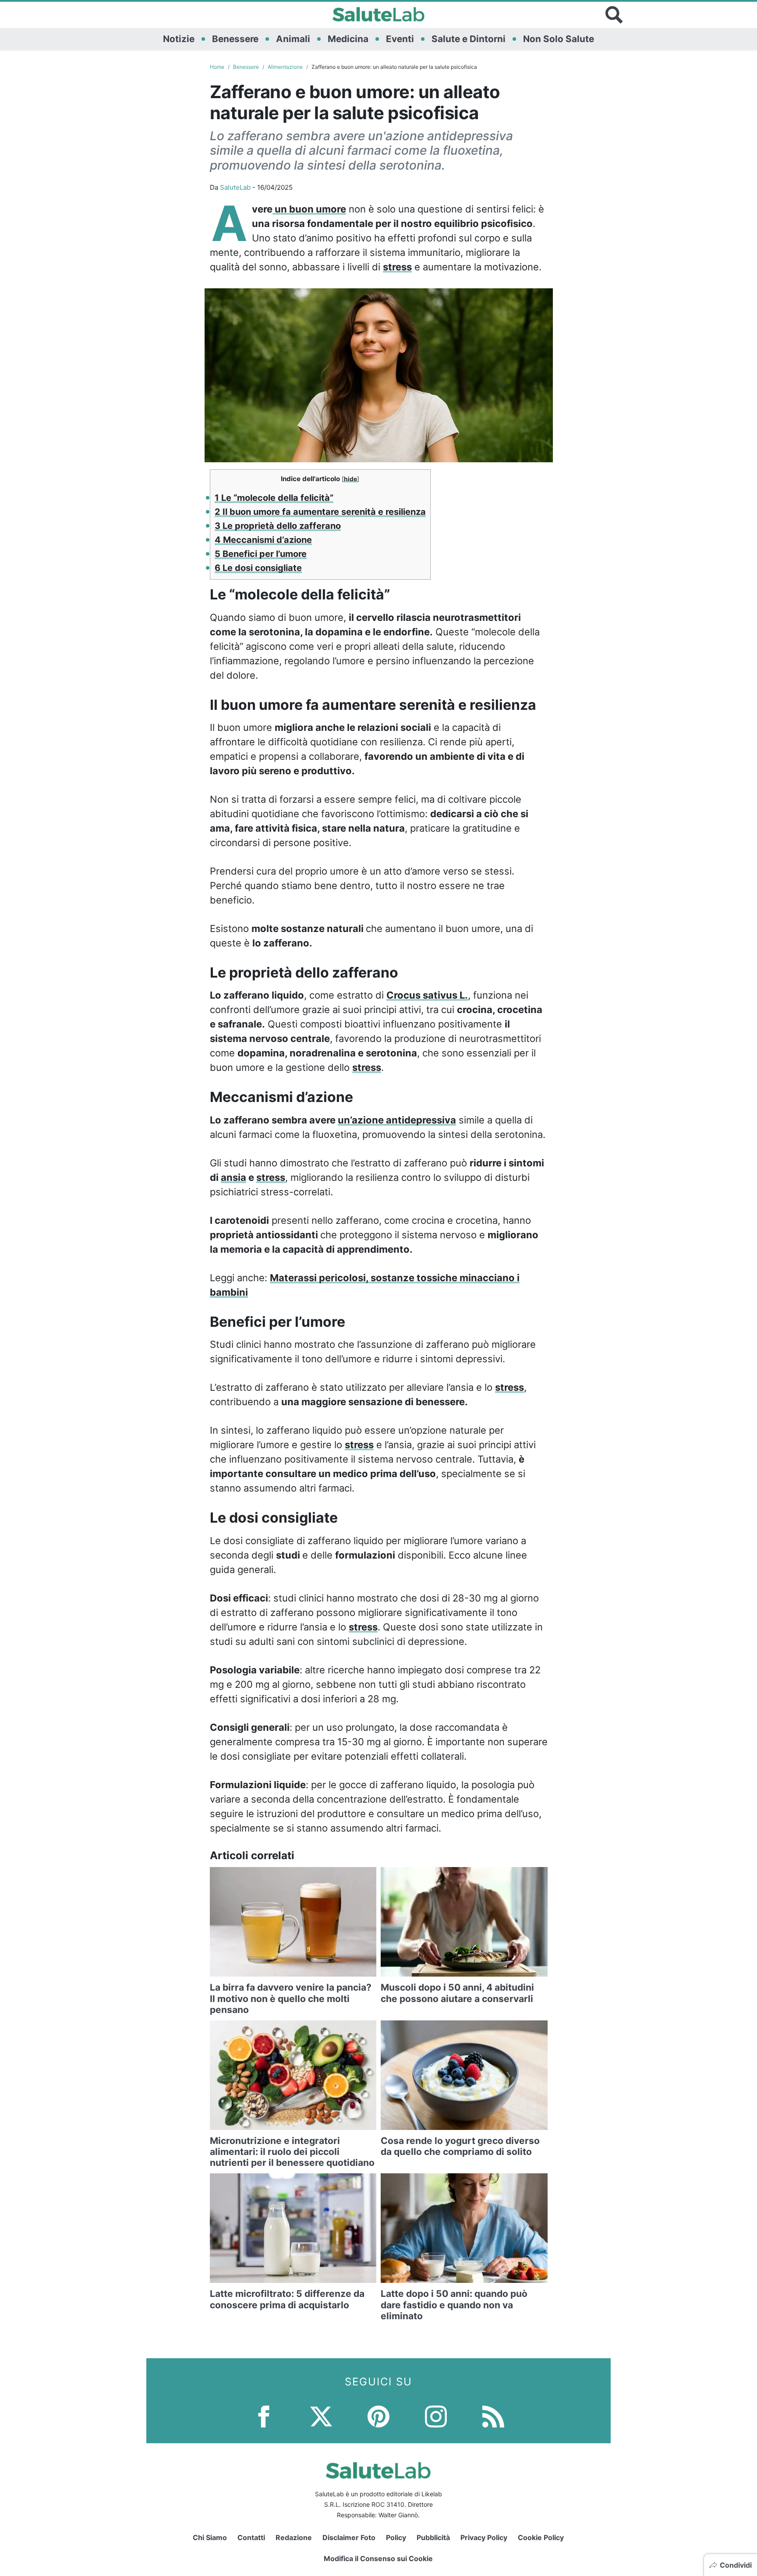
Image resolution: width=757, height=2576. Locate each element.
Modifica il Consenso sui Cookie (378, 2558)
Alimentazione (285, 67)
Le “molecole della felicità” (274, 498)
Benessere (235, 39)
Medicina (348, 39)
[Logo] (379, 15)
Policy (396, 2537)
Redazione (294, 2537)
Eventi (400, 39)
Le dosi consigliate (258, 568)
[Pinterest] (378, 2416)
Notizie (179, 39)
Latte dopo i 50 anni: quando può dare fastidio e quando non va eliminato (454, 2305)
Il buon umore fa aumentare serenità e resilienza (320, 512)
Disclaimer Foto (349, 2537)
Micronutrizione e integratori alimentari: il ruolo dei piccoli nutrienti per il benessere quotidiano (292, 2152)
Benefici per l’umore (261, 554)
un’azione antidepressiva (397, 1120)
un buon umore (309, 209)
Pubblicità (433, 2537)
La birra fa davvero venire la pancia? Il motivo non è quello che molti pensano (291, 1998)
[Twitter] (321, 2416)
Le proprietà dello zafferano (278, 526)
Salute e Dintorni (469, 39)
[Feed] (493, 2416)
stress (397, 267)
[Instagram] (436, 2416)
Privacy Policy (484, 2537)
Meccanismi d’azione (263, 540)
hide (350, 479)
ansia (233, 1177)
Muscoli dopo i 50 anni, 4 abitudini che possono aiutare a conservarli (457, 1993)
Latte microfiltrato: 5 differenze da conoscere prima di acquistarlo (287, 2299)
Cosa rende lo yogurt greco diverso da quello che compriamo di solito (460, 2146)
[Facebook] (264, 2416)
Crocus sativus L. (427, 995)
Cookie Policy (541, 2537)
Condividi (736, 2565)
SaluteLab (235, 187)
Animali (293, 39)
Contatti (251, 2537)
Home (217, 67)
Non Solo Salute (559, 39)
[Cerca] (614, 15)
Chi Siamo (210, 2537)
